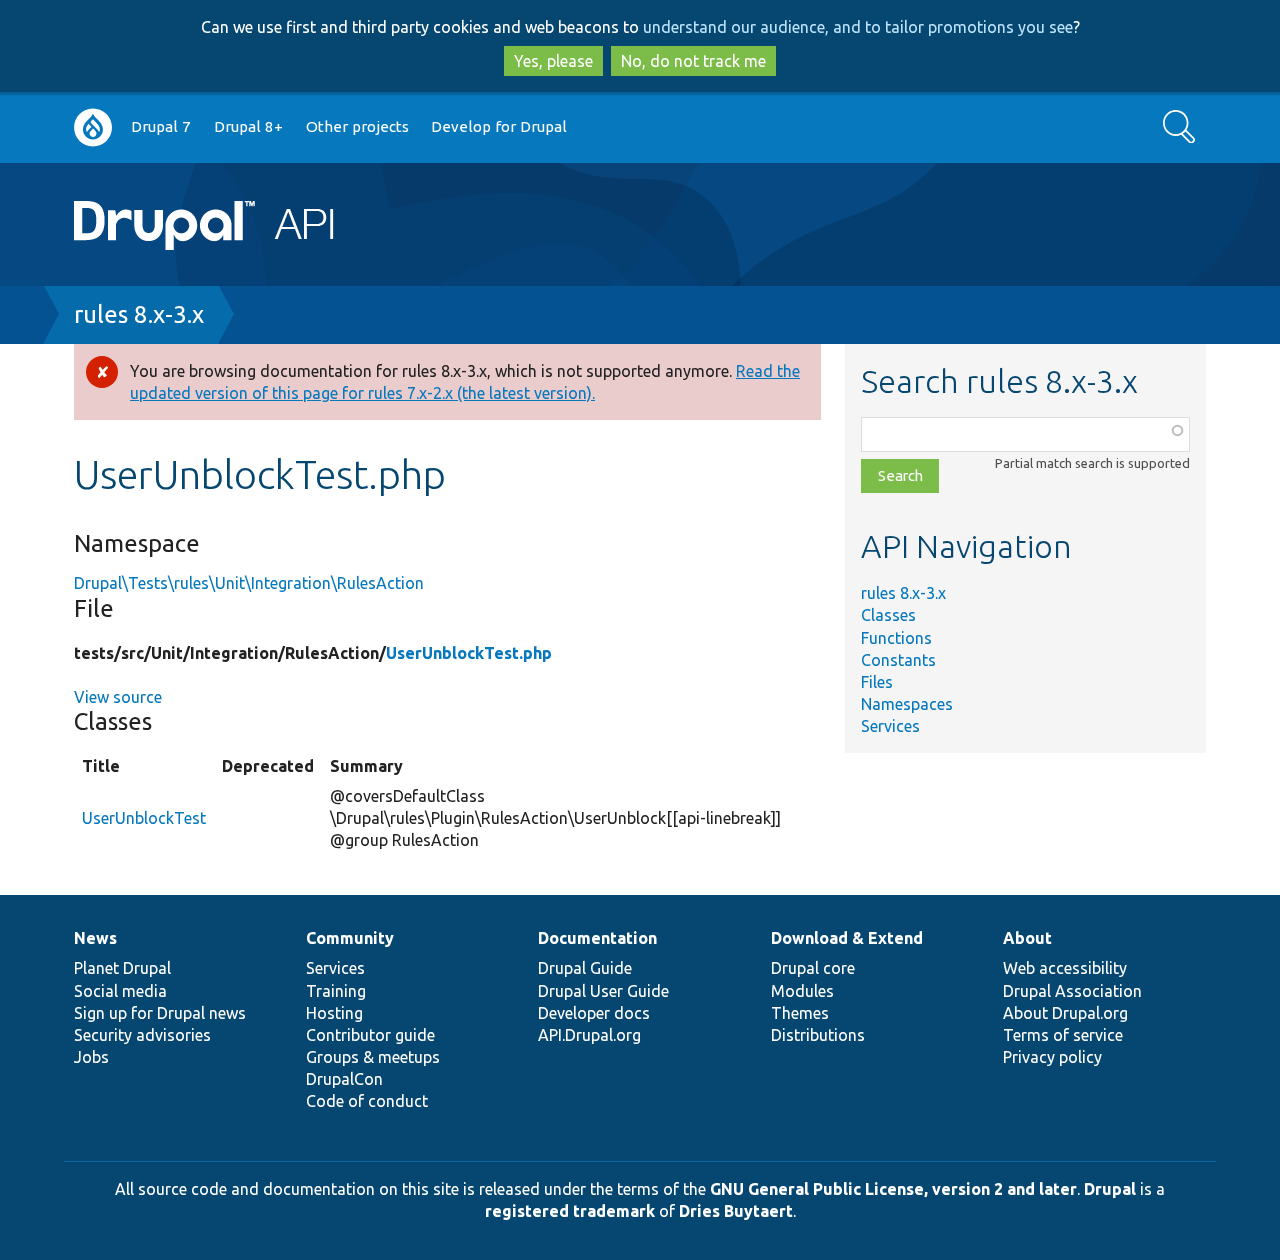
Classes (888, 615)
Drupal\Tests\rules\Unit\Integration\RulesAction (249, 583)
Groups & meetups (373, 1057)
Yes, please (553, 61)
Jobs (91, 1057)
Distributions (818, 1035)
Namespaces (907, 704)
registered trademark (570, 1211)
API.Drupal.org (589, 1035)
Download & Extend (847, 938)
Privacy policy (1052, 1057)
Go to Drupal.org (93, 127)
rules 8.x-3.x (139, 314)
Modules (802, 991)
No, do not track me (693, 61)
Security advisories (142, 1035)
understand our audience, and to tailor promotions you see (858, 27)
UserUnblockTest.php (469, 653)
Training (336, 991)
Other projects (357, 126)
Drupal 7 (161, 126)
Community (350, 938)
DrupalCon (344, 1079)
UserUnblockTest (144, 818)
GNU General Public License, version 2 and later (893, 1189)
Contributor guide (370, 1035)
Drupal (1110, 1189)
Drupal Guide (585, 968)
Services (890, 726)
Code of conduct (367, 1101)
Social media (120, 991)
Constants (898, 660)
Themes (800, 1013)
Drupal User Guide (603, 991)
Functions (896, 638)
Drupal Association (1072, 991)
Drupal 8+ (248, 126)
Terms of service (1063, 1035)
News (95, 938)
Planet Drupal (122, 968)
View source (118, 697)
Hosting (334, 1013)
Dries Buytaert (736, 1211)
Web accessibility (1065, 968)
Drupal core (813, 968)
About (1027, 938)
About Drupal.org (1065, 1013)
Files (877, 682)
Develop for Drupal (499, 126)
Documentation (597, 938)
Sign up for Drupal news (160, 1013)
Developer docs (594, 1013)
